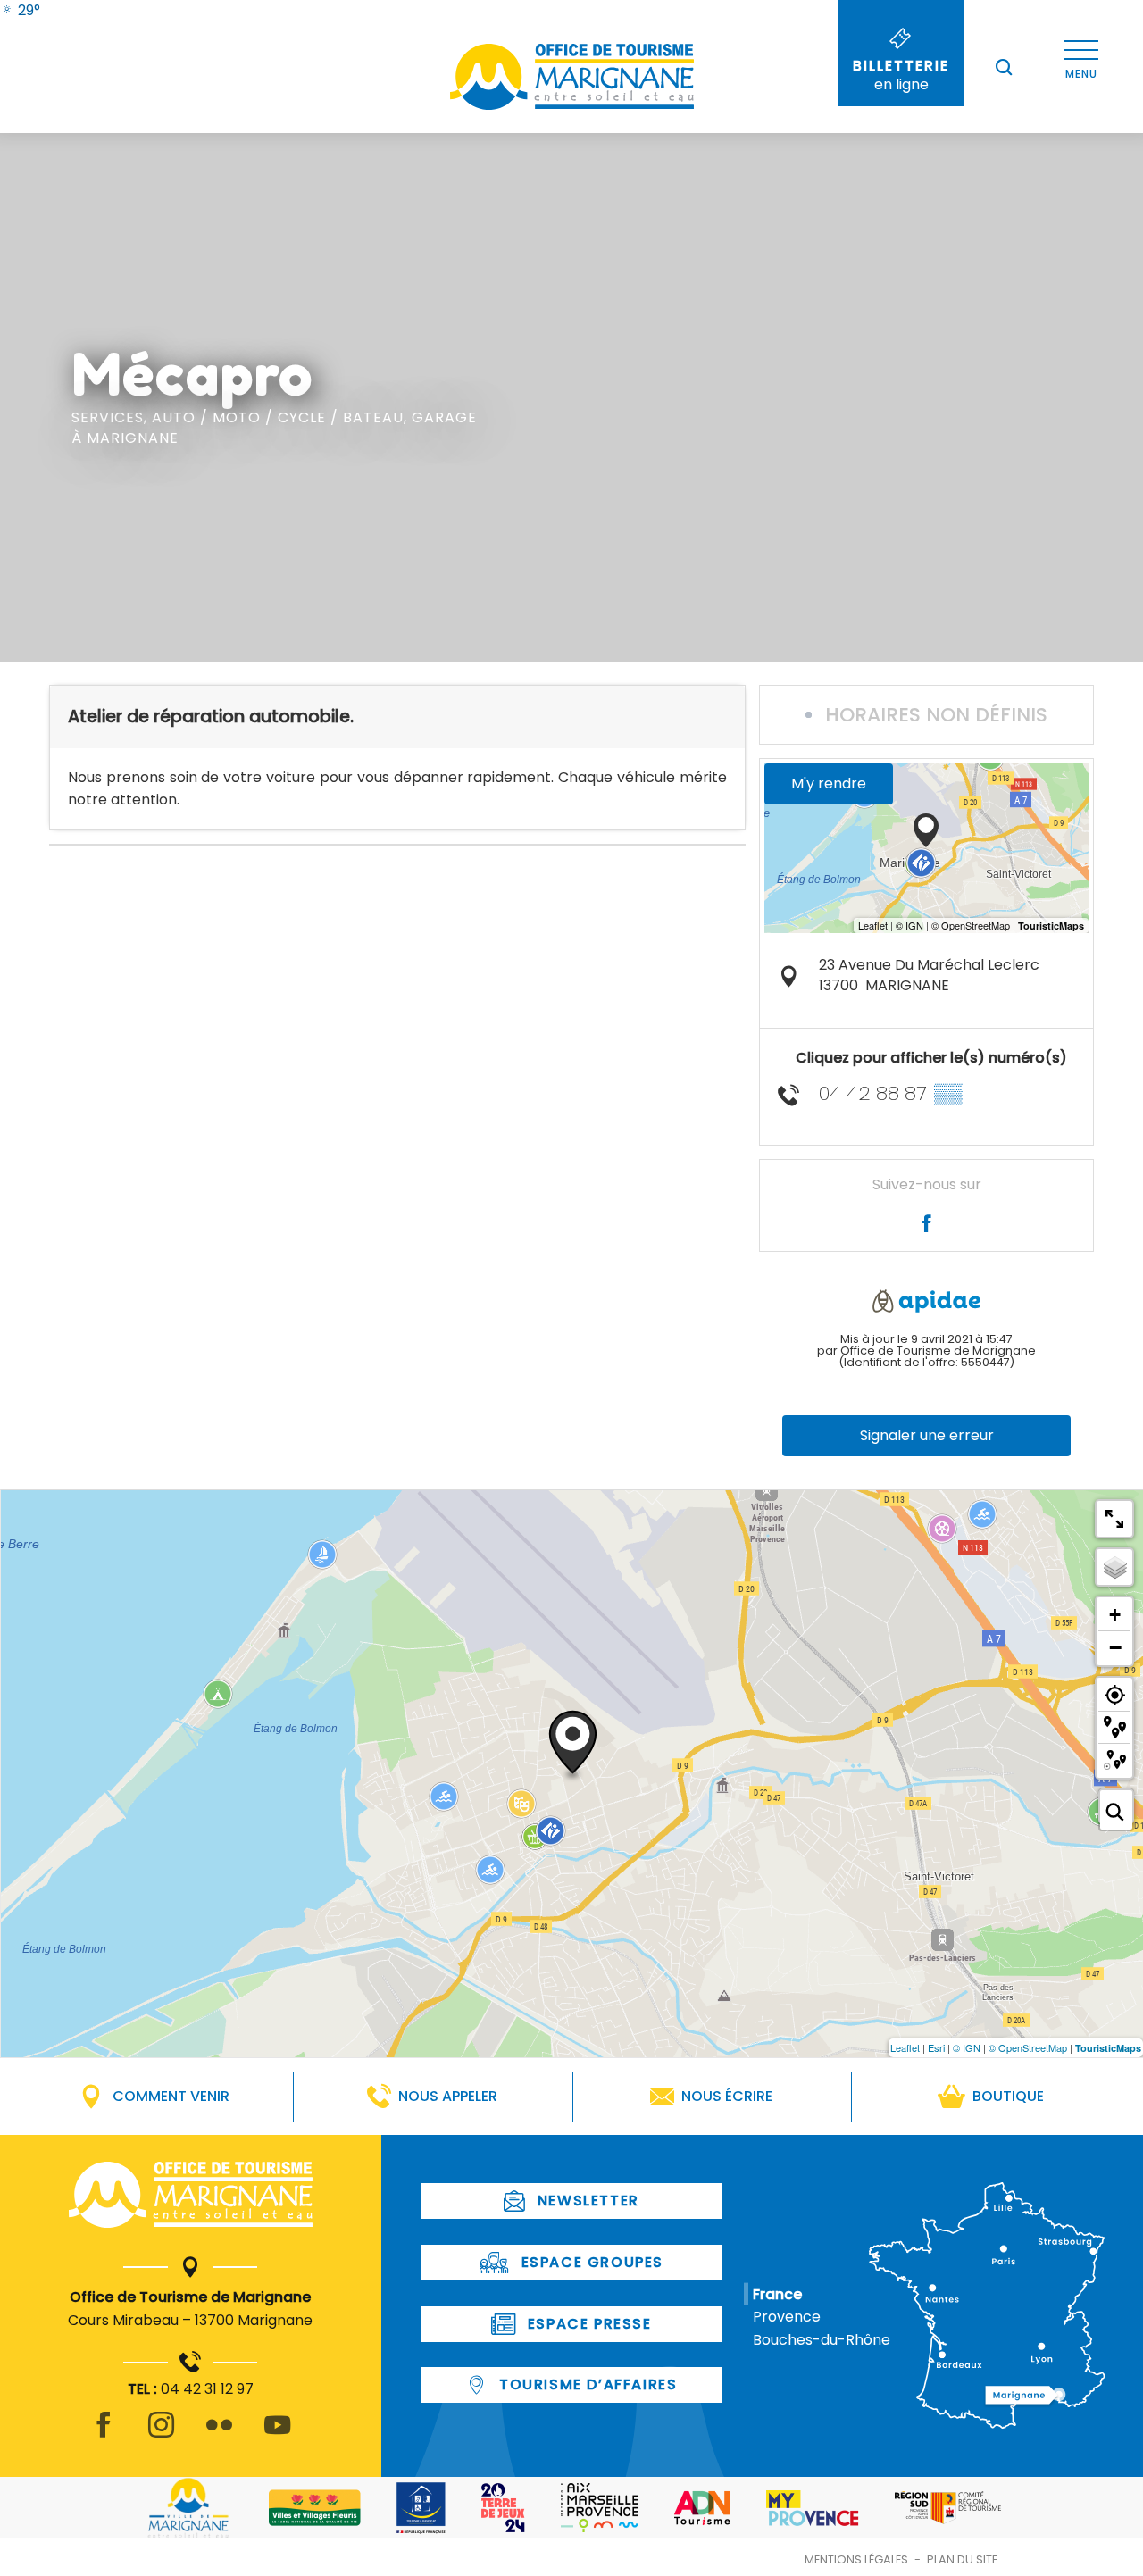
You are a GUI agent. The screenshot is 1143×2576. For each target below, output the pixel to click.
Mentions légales (856, 2559)
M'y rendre (829, 784)
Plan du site (962, 2559)
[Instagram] (161, 2435)
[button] (1004, 67)
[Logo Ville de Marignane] (188, 2508)
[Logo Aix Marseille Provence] (600, 2508)
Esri (936, 2047)
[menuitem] (20, 10)
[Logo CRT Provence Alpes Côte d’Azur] (948, 2508)
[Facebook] (103, 2435)
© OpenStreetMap (1028, 2047)
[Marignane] (191, 2198)
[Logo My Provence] (813, 2508)
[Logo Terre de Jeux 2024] (503, 2508)
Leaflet (905, 2047)
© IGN (967, 2047)
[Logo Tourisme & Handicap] (421, 2508)
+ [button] (1115, 1615)
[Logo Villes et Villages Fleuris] (315, 2508)
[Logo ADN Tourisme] (702, 2508)
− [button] (1115, 1647)
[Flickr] (219, 2435)
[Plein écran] (1114, 1519)
